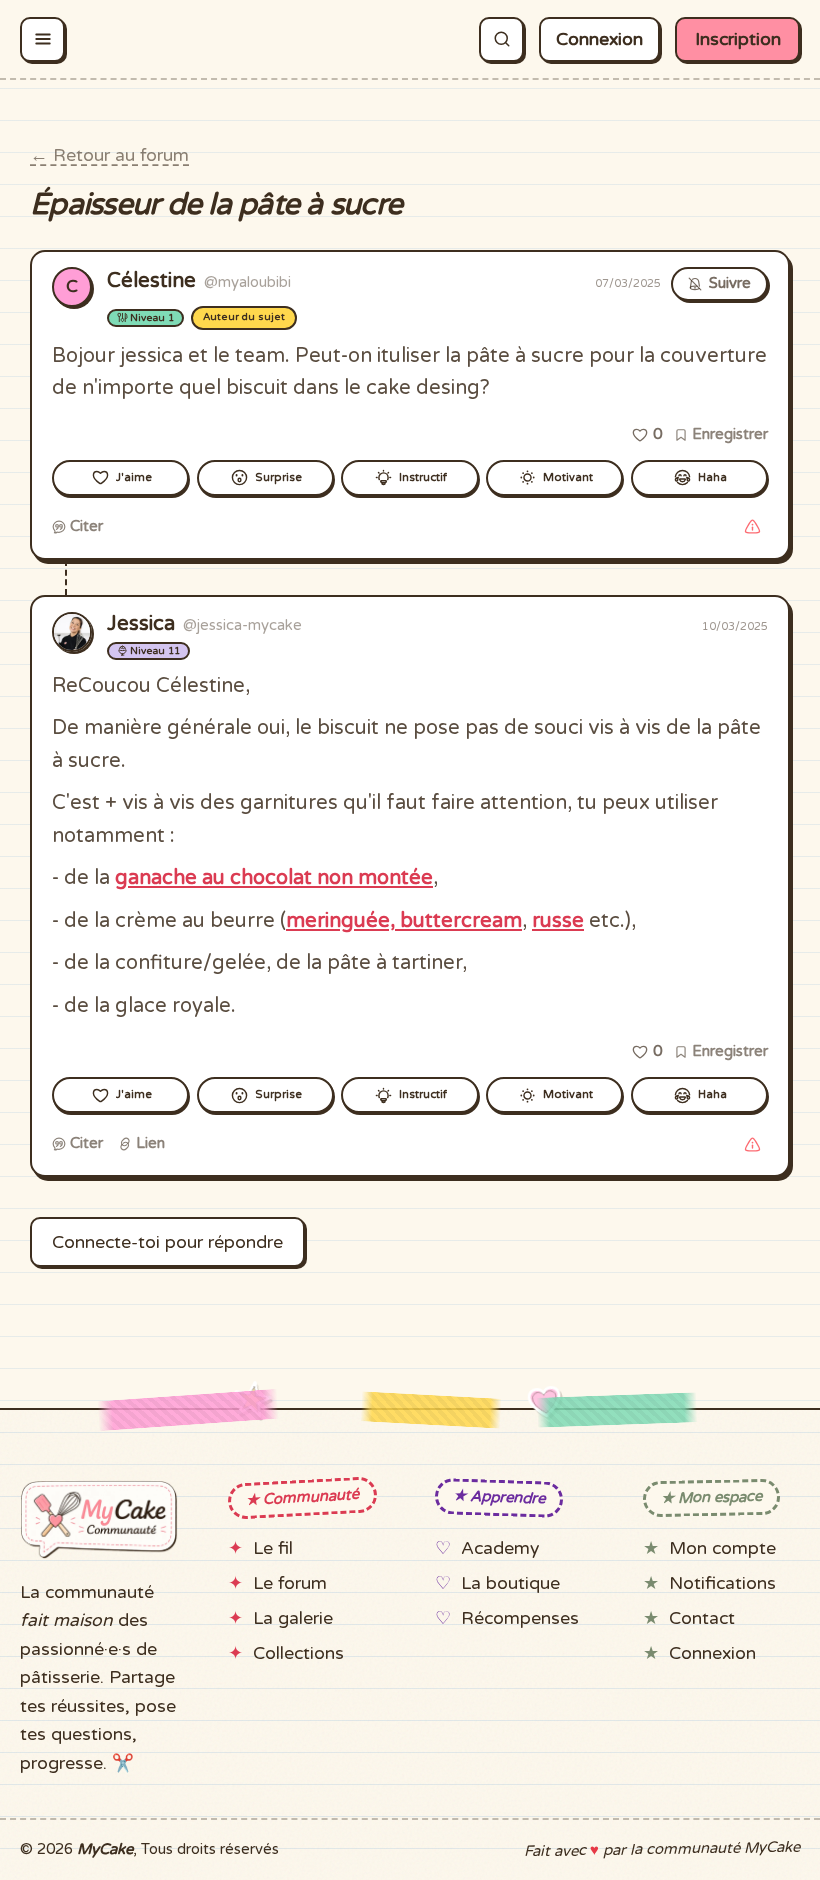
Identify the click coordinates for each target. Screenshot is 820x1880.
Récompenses (520, 1618)
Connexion (599, 39)
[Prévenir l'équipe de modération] (752, 527)
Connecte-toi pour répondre (167, 1242)
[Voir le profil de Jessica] (72, 632)
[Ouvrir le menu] (42, 39)
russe (558, 921)
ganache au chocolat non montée (274, 878)
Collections (298, 1653)
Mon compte (722, 1548)
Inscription (738, 39)
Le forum (290, 1583)
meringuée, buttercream (404, 921)
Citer (84, 526)
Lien (148, 1143)
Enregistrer (728, 434)
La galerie (293, 1618)
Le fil (273, 1548)
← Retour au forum (109, 155)
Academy (500, 1548)
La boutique (510, 1583)
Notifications (722, 1583)
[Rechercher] (501, 39)
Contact (702, 1618)
